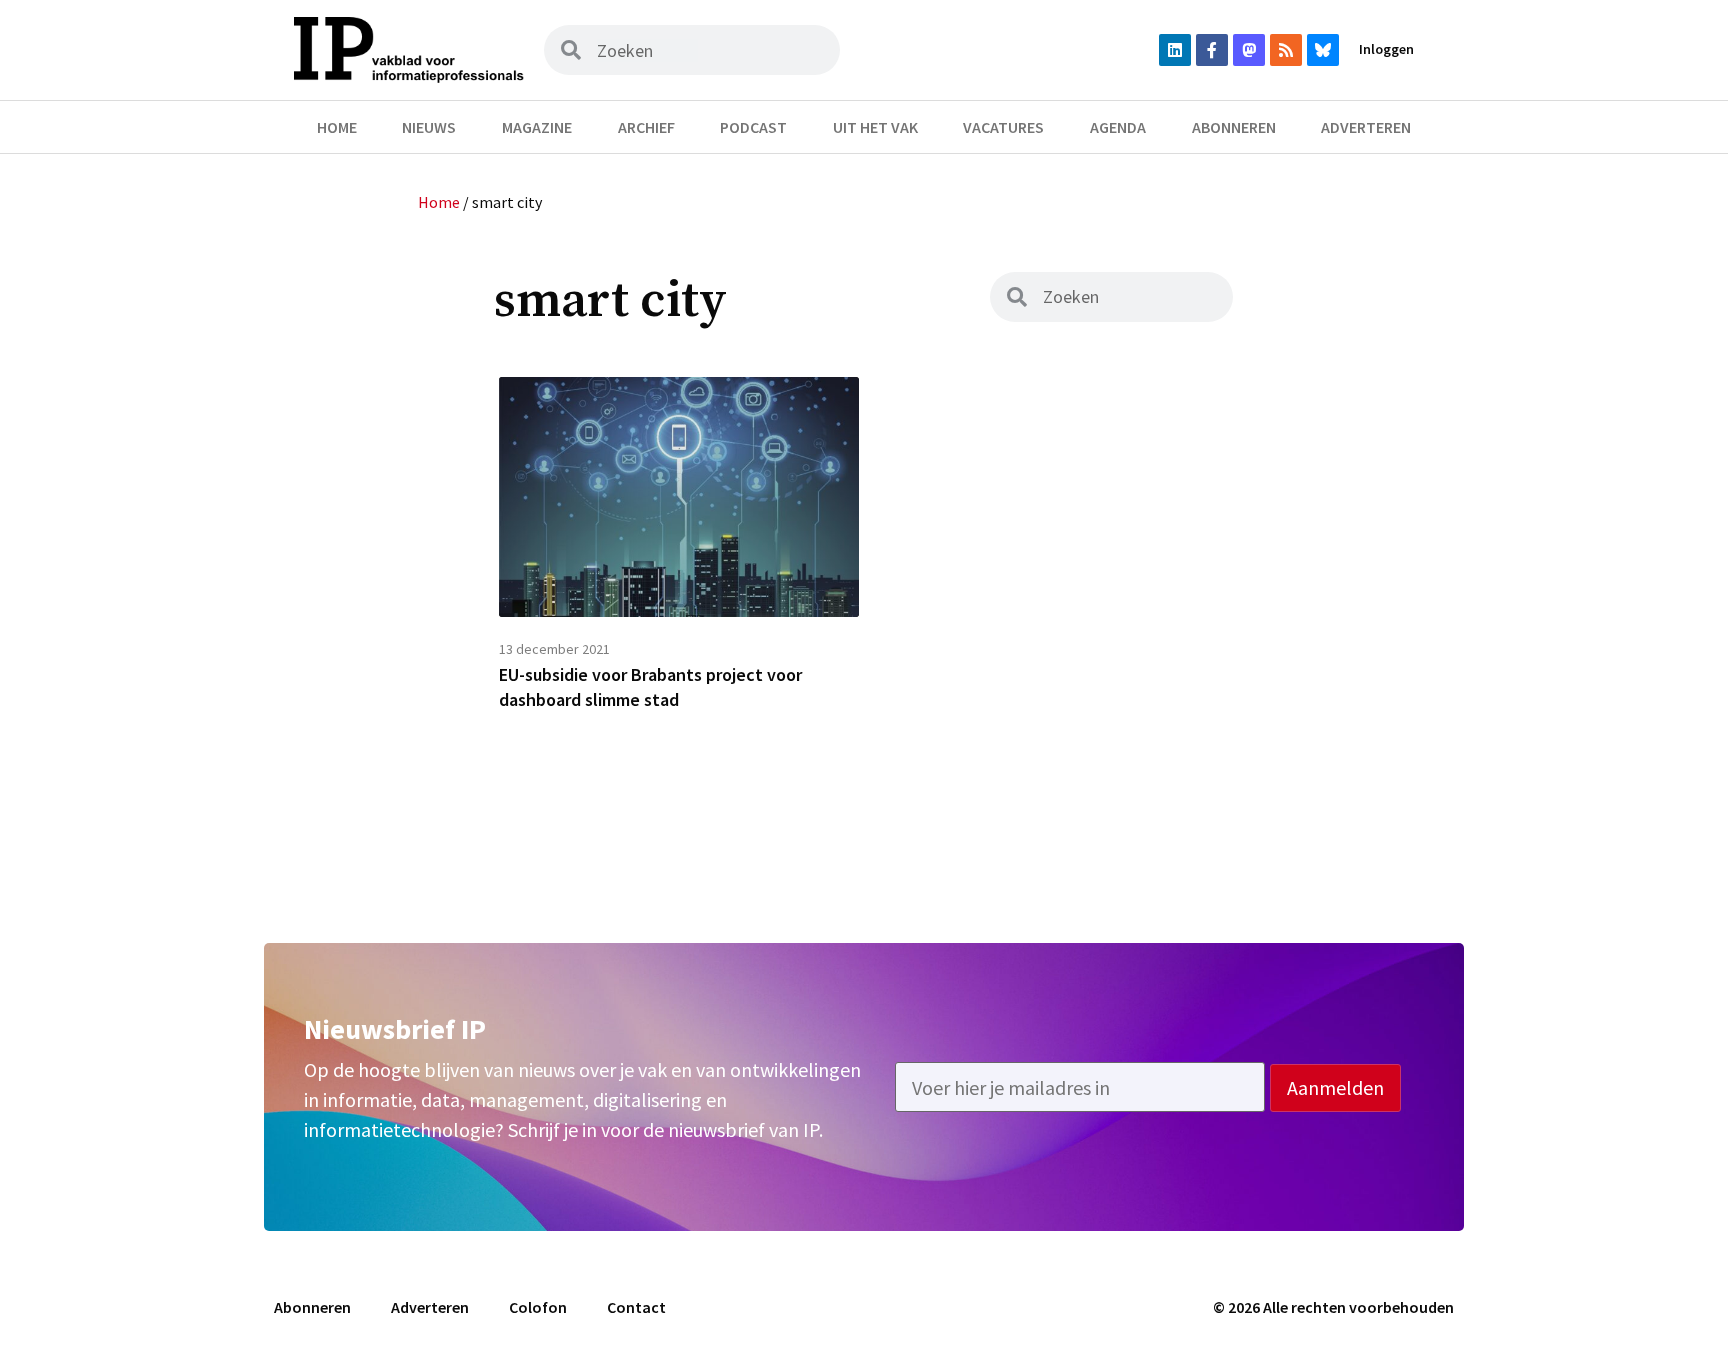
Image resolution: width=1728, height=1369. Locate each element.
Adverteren (1366, 127)
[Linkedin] (1175, 50)
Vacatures (1003, 127)
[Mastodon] (1249, 50)
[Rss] (1286, 50)
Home (337, 127)
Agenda (1118, 127)
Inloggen (1386, 49)
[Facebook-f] (1212, 50)
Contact (636, 1307)
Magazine (537, 127)
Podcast (753, 127)
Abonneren (1234, 127)
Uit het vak (875, 127)
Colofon (538, 1307)
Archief (646, 127)
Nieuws (429, 127)
